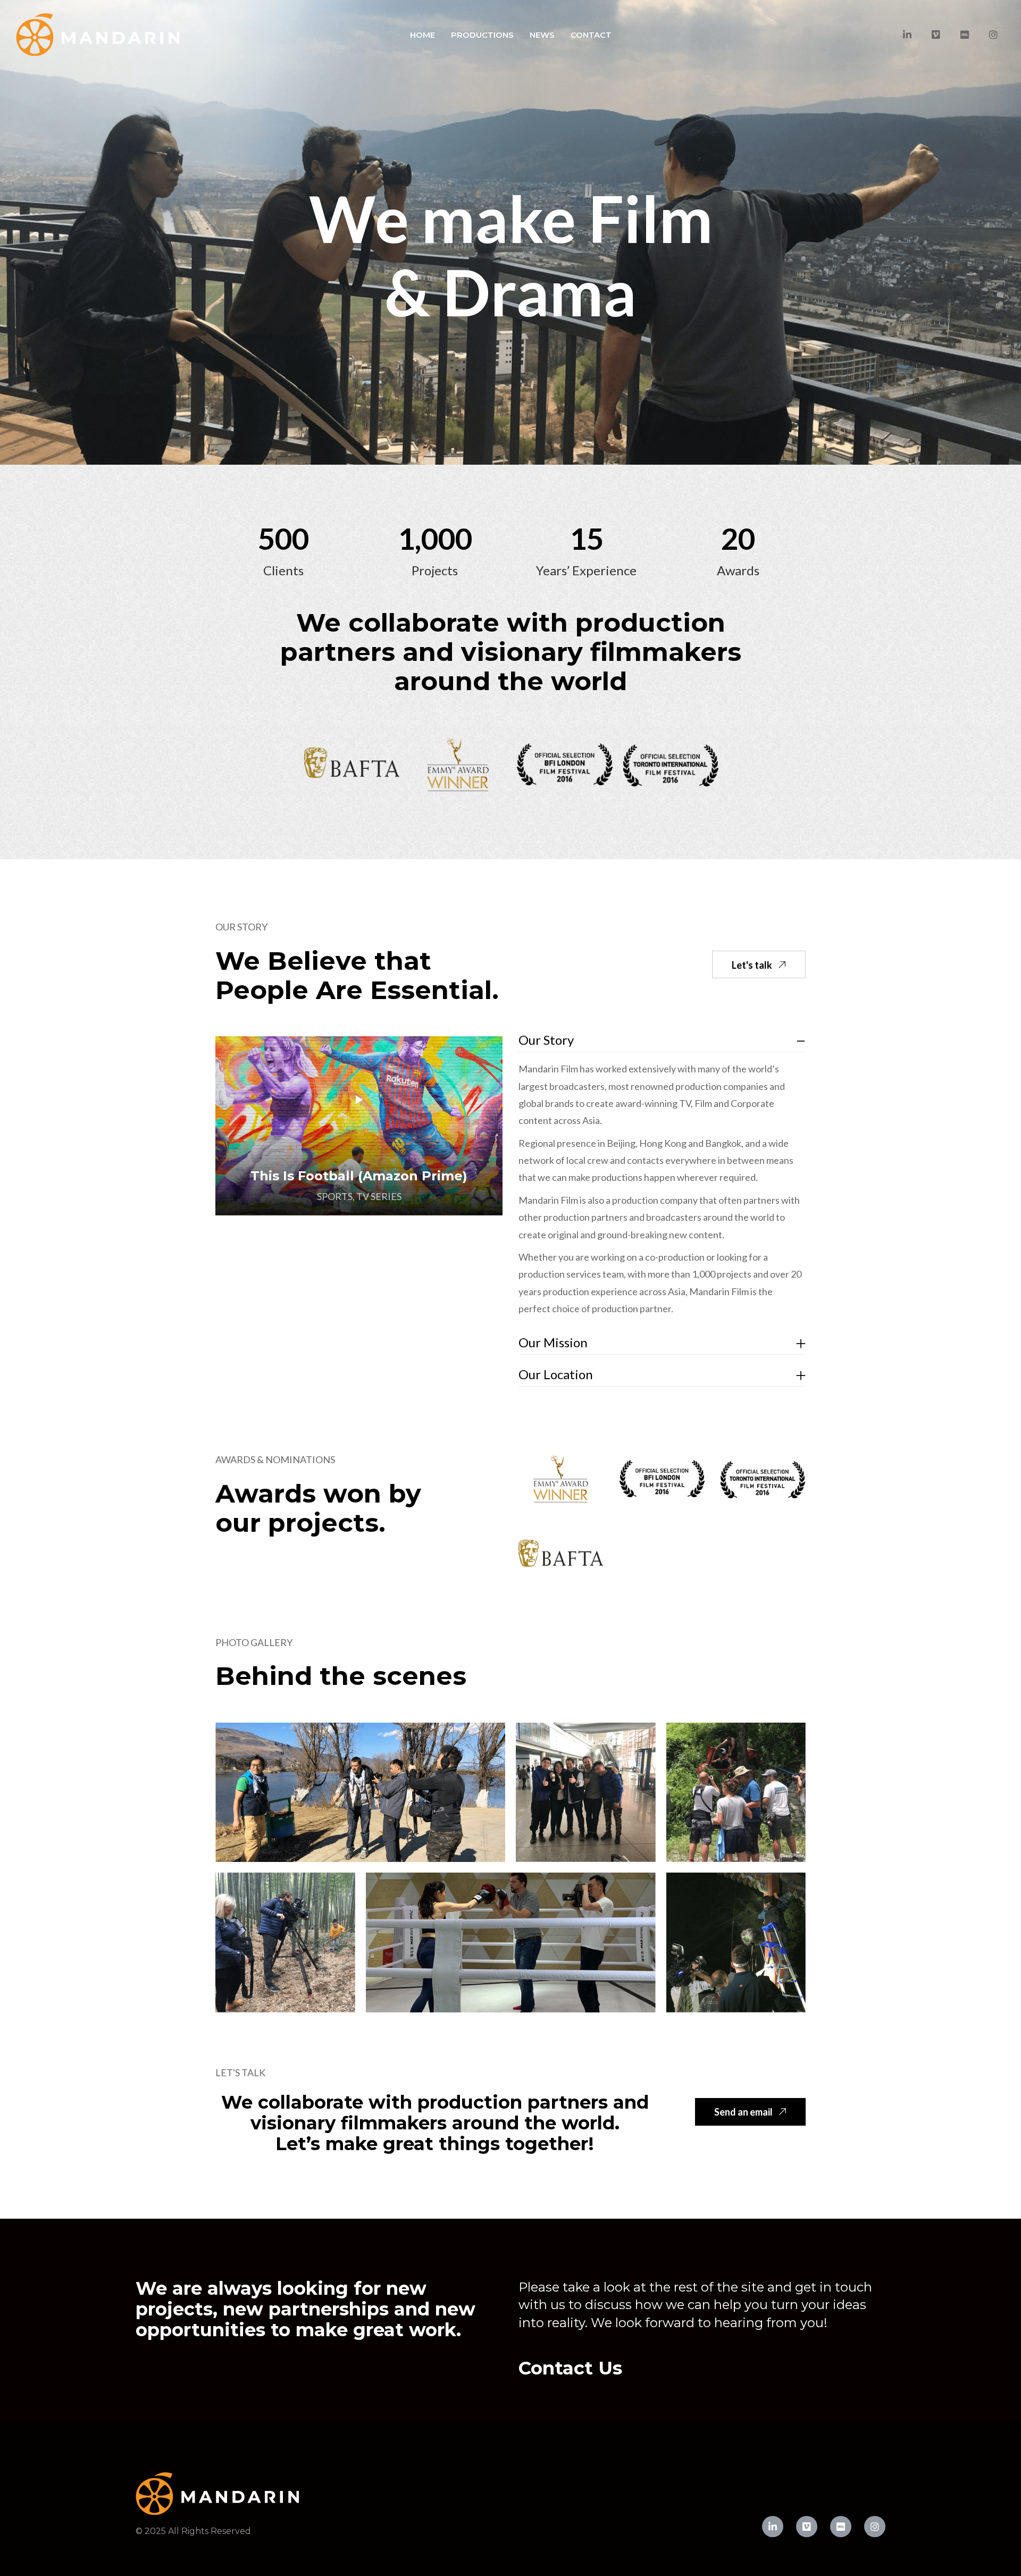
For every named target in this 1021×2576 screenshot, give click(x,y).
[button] (759, 964)
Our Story (546, 1040)
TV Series (379, 1196)
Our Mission (553, 1342)
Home (422, 35)
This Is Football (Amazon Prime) (359, 1176)
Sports (335, 1196)
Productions (482, 35)
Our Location (556, 1374)
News (542, 35)
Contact (591, 35)
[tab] (662, 1040)
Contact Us (570, 2368)
